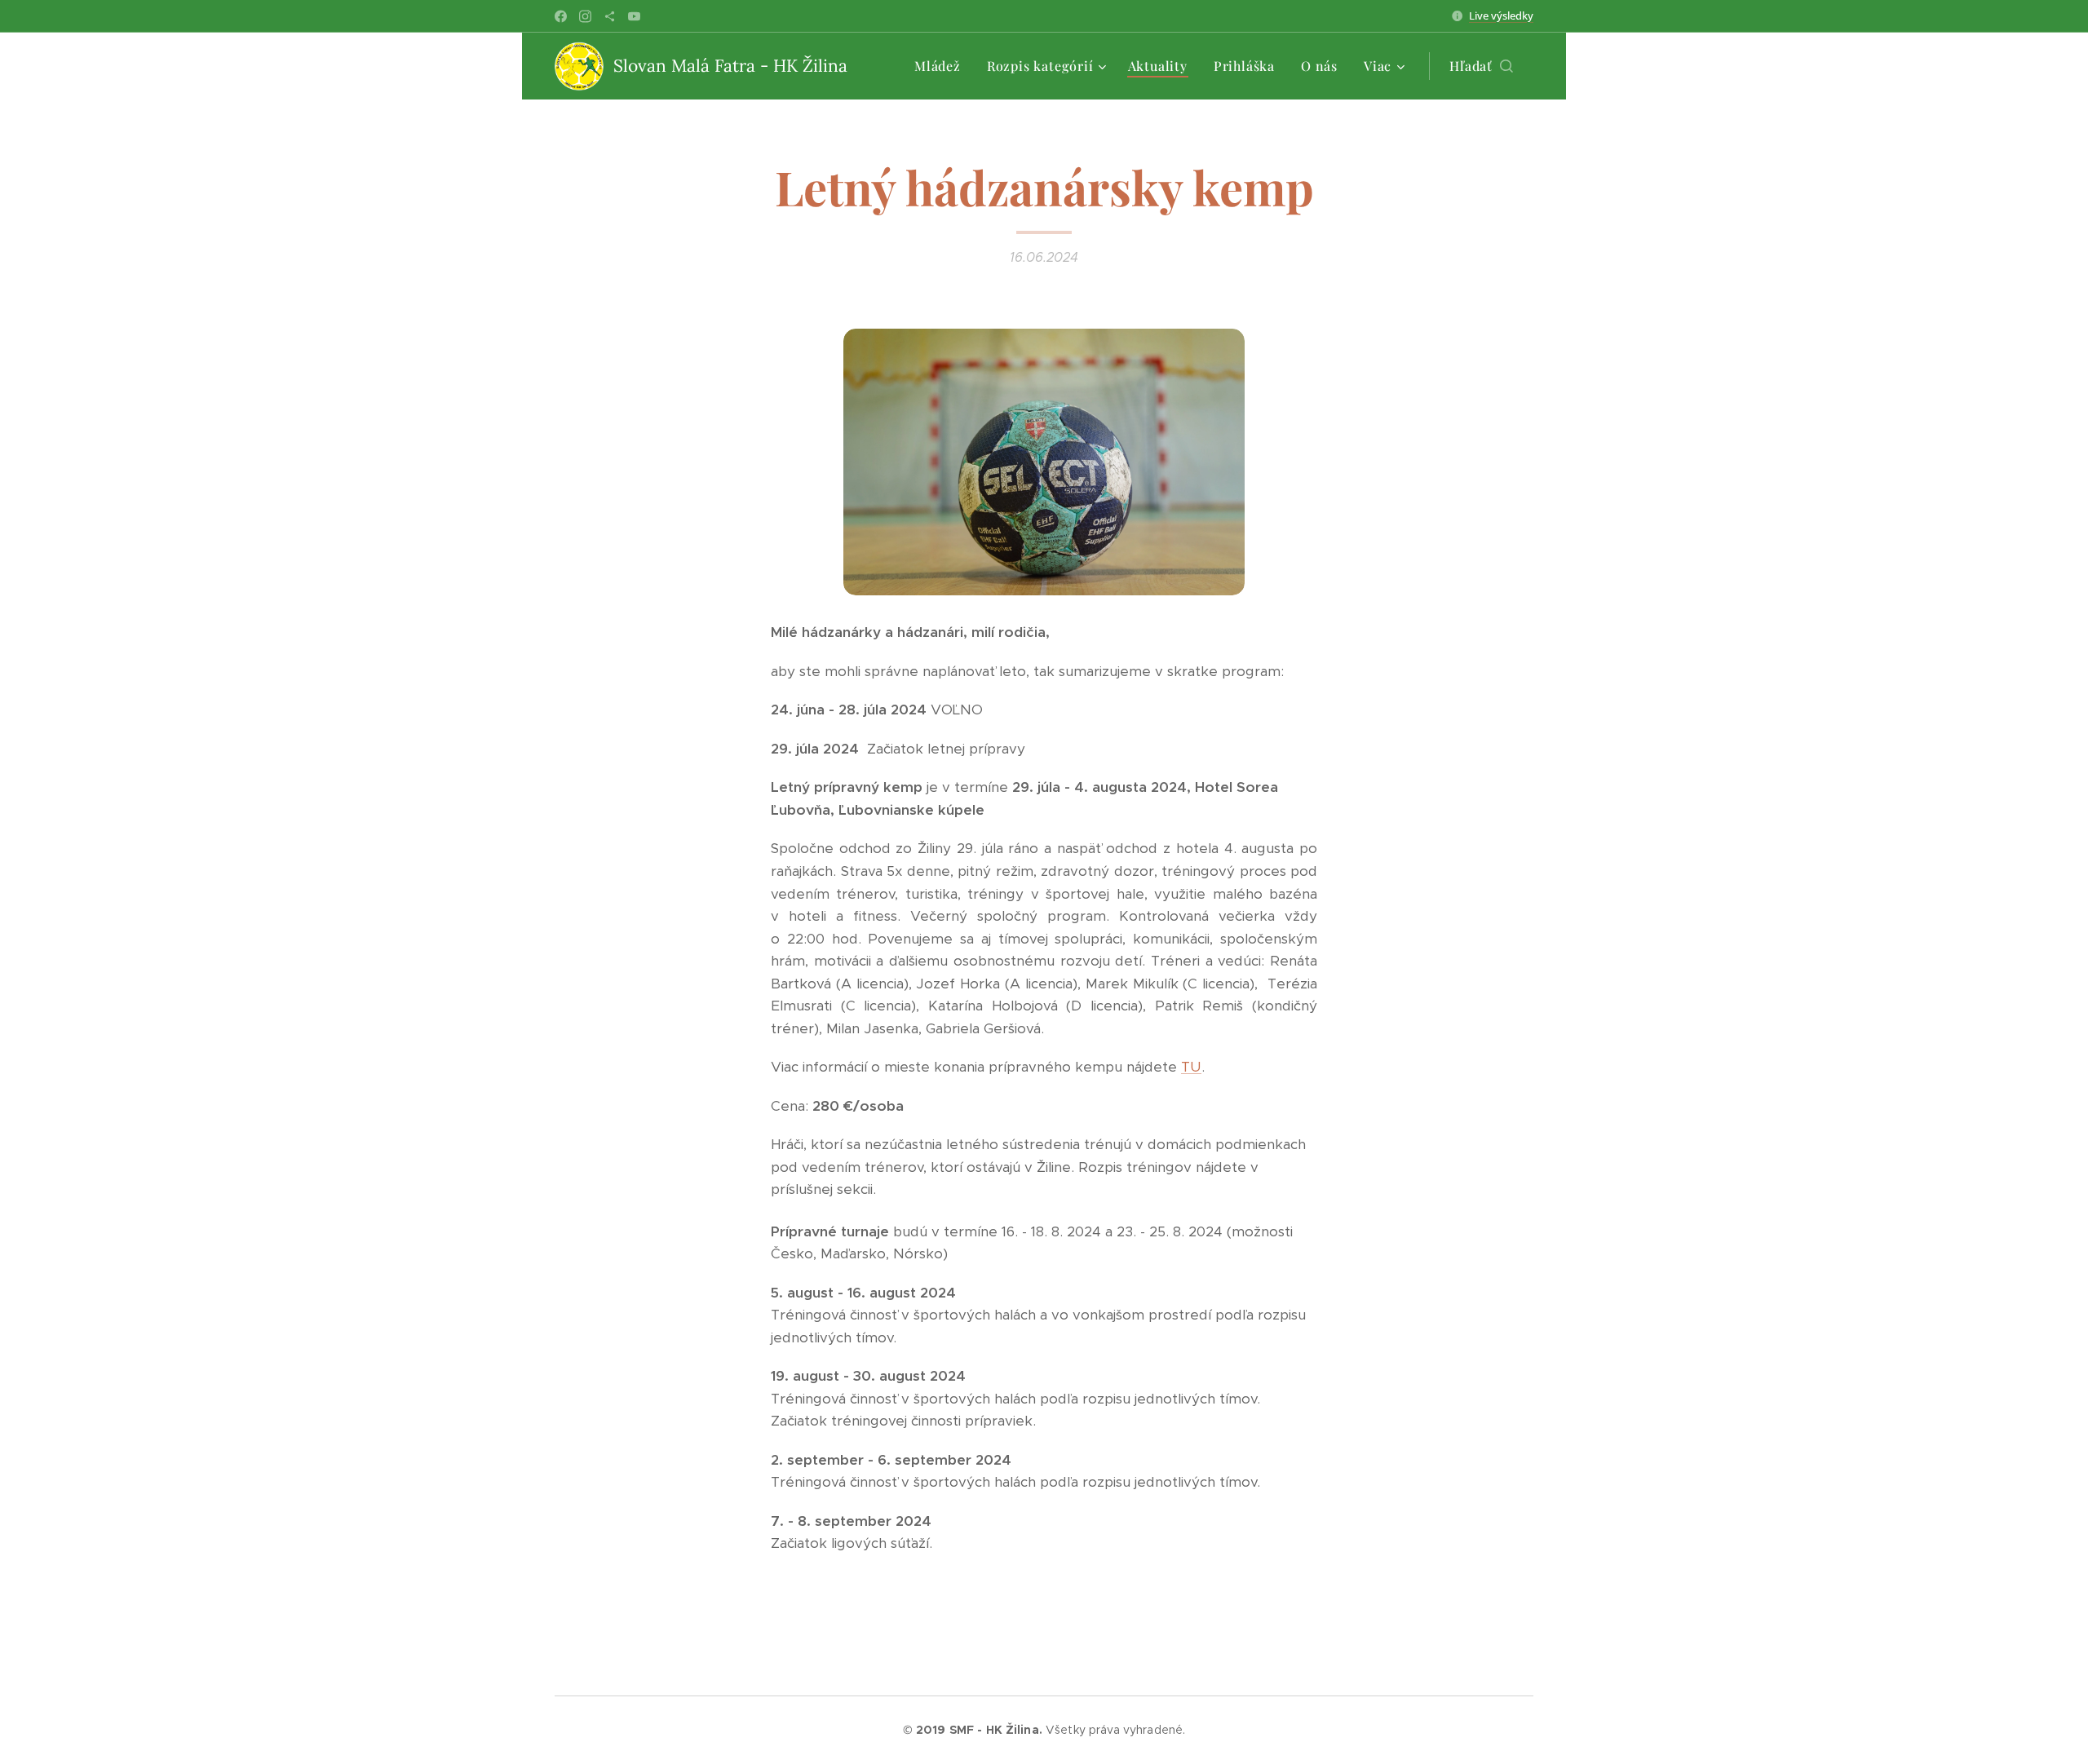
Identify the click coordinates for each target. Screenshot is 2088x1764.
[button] (1481, 66)
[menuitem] (942, 66)
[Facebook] (561, 16)
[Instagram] (585, 16)
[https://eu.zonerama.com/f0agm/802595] (610, 16)
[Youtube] (634, 16)
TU (1191, 1067)
